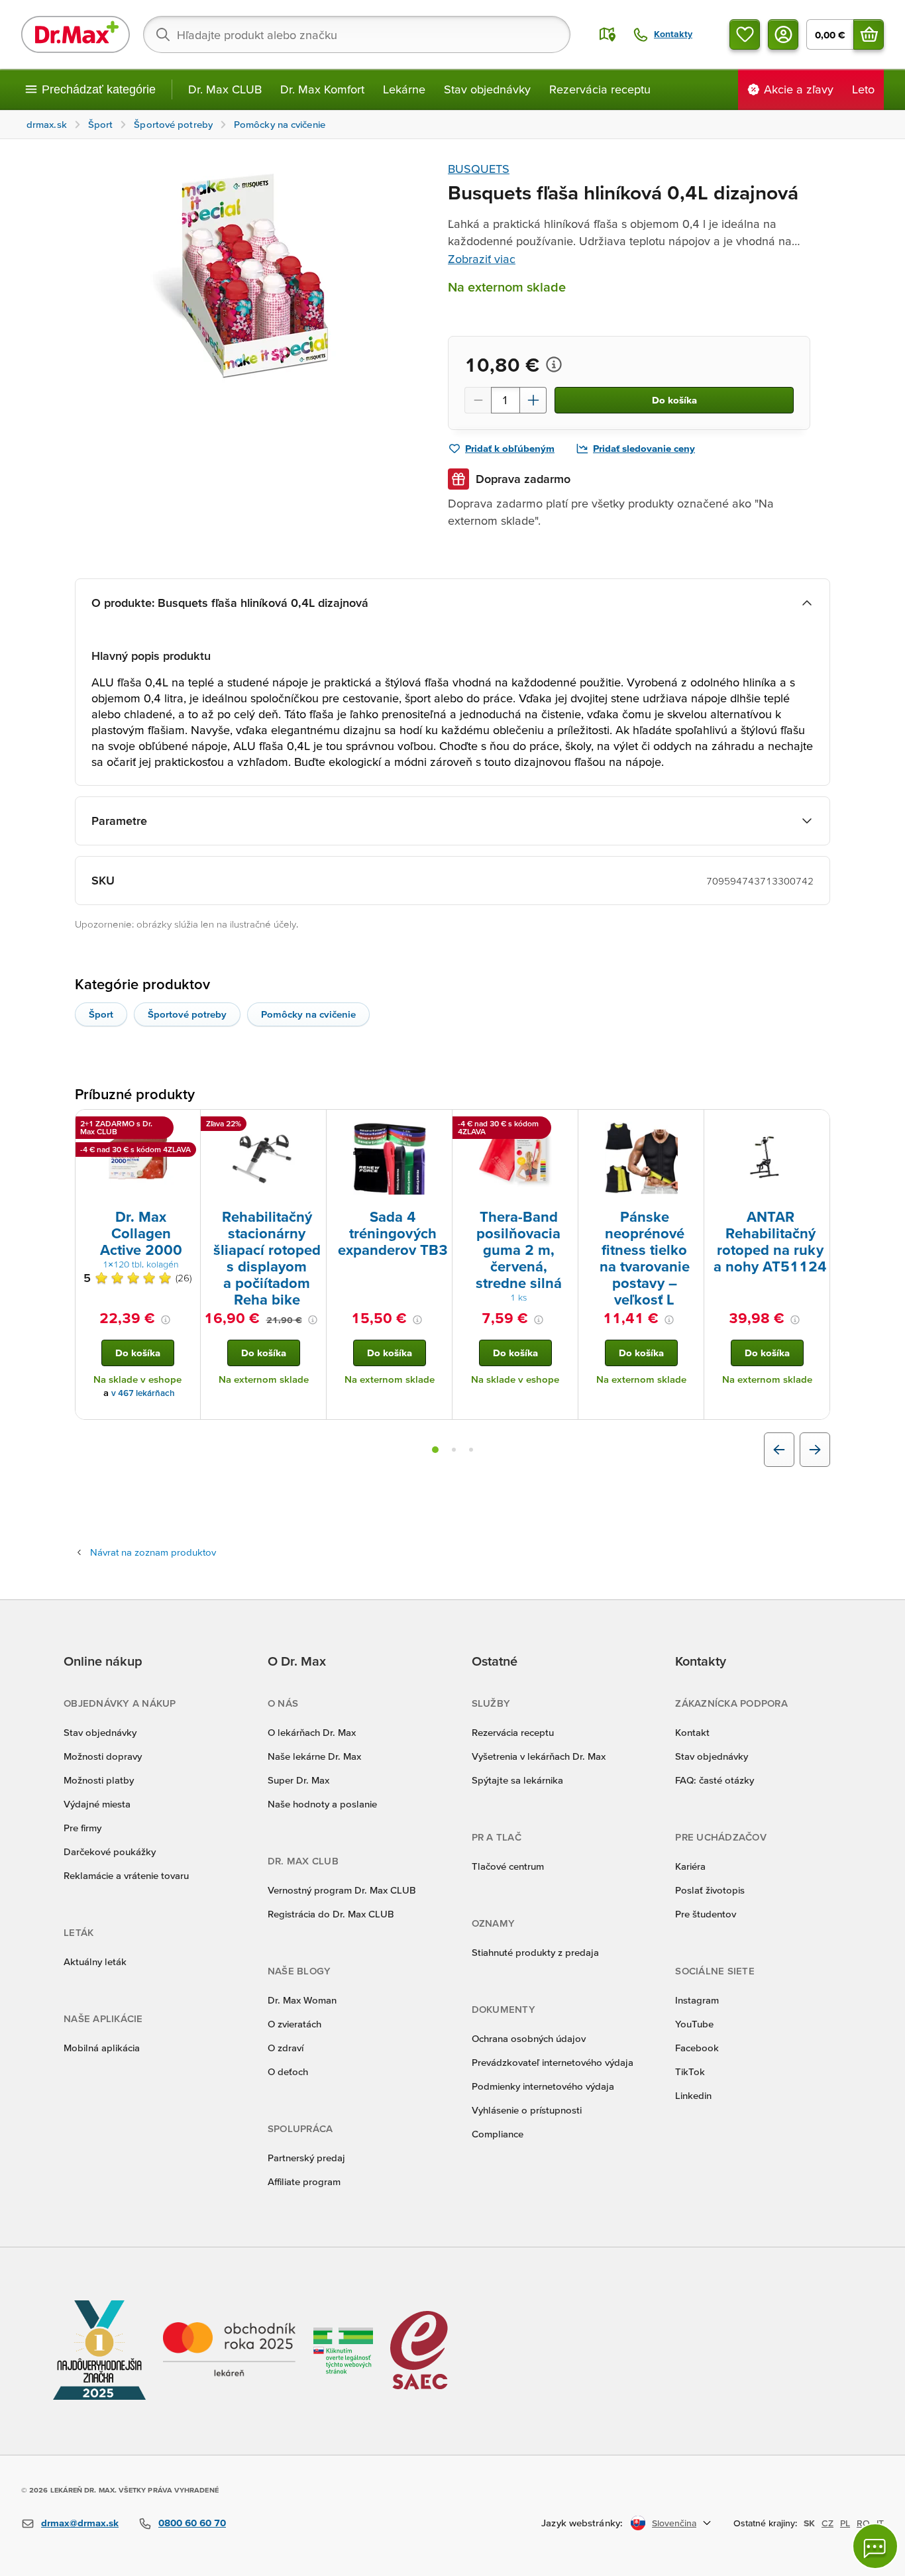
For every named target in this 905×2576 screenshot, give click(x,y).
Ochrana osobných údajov (529, 2038)
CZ (827, 2523)
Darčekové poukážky (110, 1851)
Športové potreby (187, 1014)
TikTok (690, 2071)
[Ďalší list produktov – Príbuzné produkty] (815, 1450)
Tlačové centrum (508, 1866)
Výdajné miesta (97, 1804)
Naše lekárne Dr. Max (314, 1756)
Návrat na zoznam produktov (153, 1552)
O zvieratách (294, 2024)
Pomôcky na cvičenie (308, 1014)
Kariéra (690, 1866)
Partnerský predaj (306, 2158)
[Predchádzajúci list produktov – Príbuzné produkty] (779, 1450)
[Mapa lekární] (608, 34)
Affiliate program (304, 2181)
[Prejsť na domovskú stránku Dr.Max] (76, 34)
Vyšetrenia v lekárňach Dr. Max (539, 1756)
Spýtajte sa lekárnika (517, 1780)
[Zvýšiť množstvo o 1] (533, 400)
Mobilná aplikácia (102, 2048)
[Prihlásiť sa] (783, 34)
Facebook (697, 2048)
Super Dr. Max (298, 1780)
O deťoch (288, 2071)
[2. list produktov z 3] (454, 1450)
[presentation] (138, 1158)
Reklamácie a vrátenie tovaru (126, 1875)
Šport (101, 1014)
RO (863, 2523)
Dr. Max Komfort (322, 89)
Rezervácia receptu (600, 89)
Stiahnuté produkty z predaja (535, 1952)
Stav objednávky (487, 89)
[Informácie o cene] (554, 364)
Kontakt (692, 1732)
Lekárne (404, 89)
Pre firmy (82, 1828)
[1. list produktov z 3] (435, 1450)
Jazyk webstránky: (582, 2523)
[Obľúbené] (745, 34)
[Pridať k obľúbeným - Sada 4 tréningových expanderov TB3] (437, 1126)
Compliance (498, 2134)
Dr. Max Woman (302, 2000)
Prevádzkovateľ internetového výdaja (553, 2062)
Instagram (697, 2000)
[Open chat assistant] (875, 2546)
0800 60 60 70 (192, 2523)
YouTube (694, 2024)
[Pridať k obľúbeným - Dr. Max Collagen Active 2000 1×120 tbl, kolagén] (186, 1126)
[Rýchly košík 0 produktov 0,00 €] (869, 34)
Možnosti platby (99, 1780)
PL (845, 2523)
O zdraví (286, 2048)
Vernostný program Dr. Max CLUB (342, 1890)
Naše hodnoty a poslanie (322, 1804)
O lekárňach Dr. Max (312, 1732)
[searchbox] (357, 34)
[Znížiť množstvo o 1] (478, 400)
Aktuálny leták (95, 1961)
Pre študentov (706, 1914)
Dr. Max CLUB (225, 89)
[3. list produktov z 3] (471, 1450)
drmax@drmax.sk (80, 2523)
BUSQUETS (479, 169)
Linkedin (693, 2095)
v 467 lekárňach (143, 1393)
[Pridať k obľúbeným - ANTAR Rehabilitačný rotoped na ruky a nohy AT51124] (815, 1126)
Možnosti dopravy (103, 1756)
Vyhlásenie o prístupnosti (527, 2110)
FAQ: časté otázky (715, 1780)
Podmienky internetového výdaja (543, 2086)
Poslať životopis (710, 1890)
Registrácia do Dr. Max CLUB (331, 1914)
